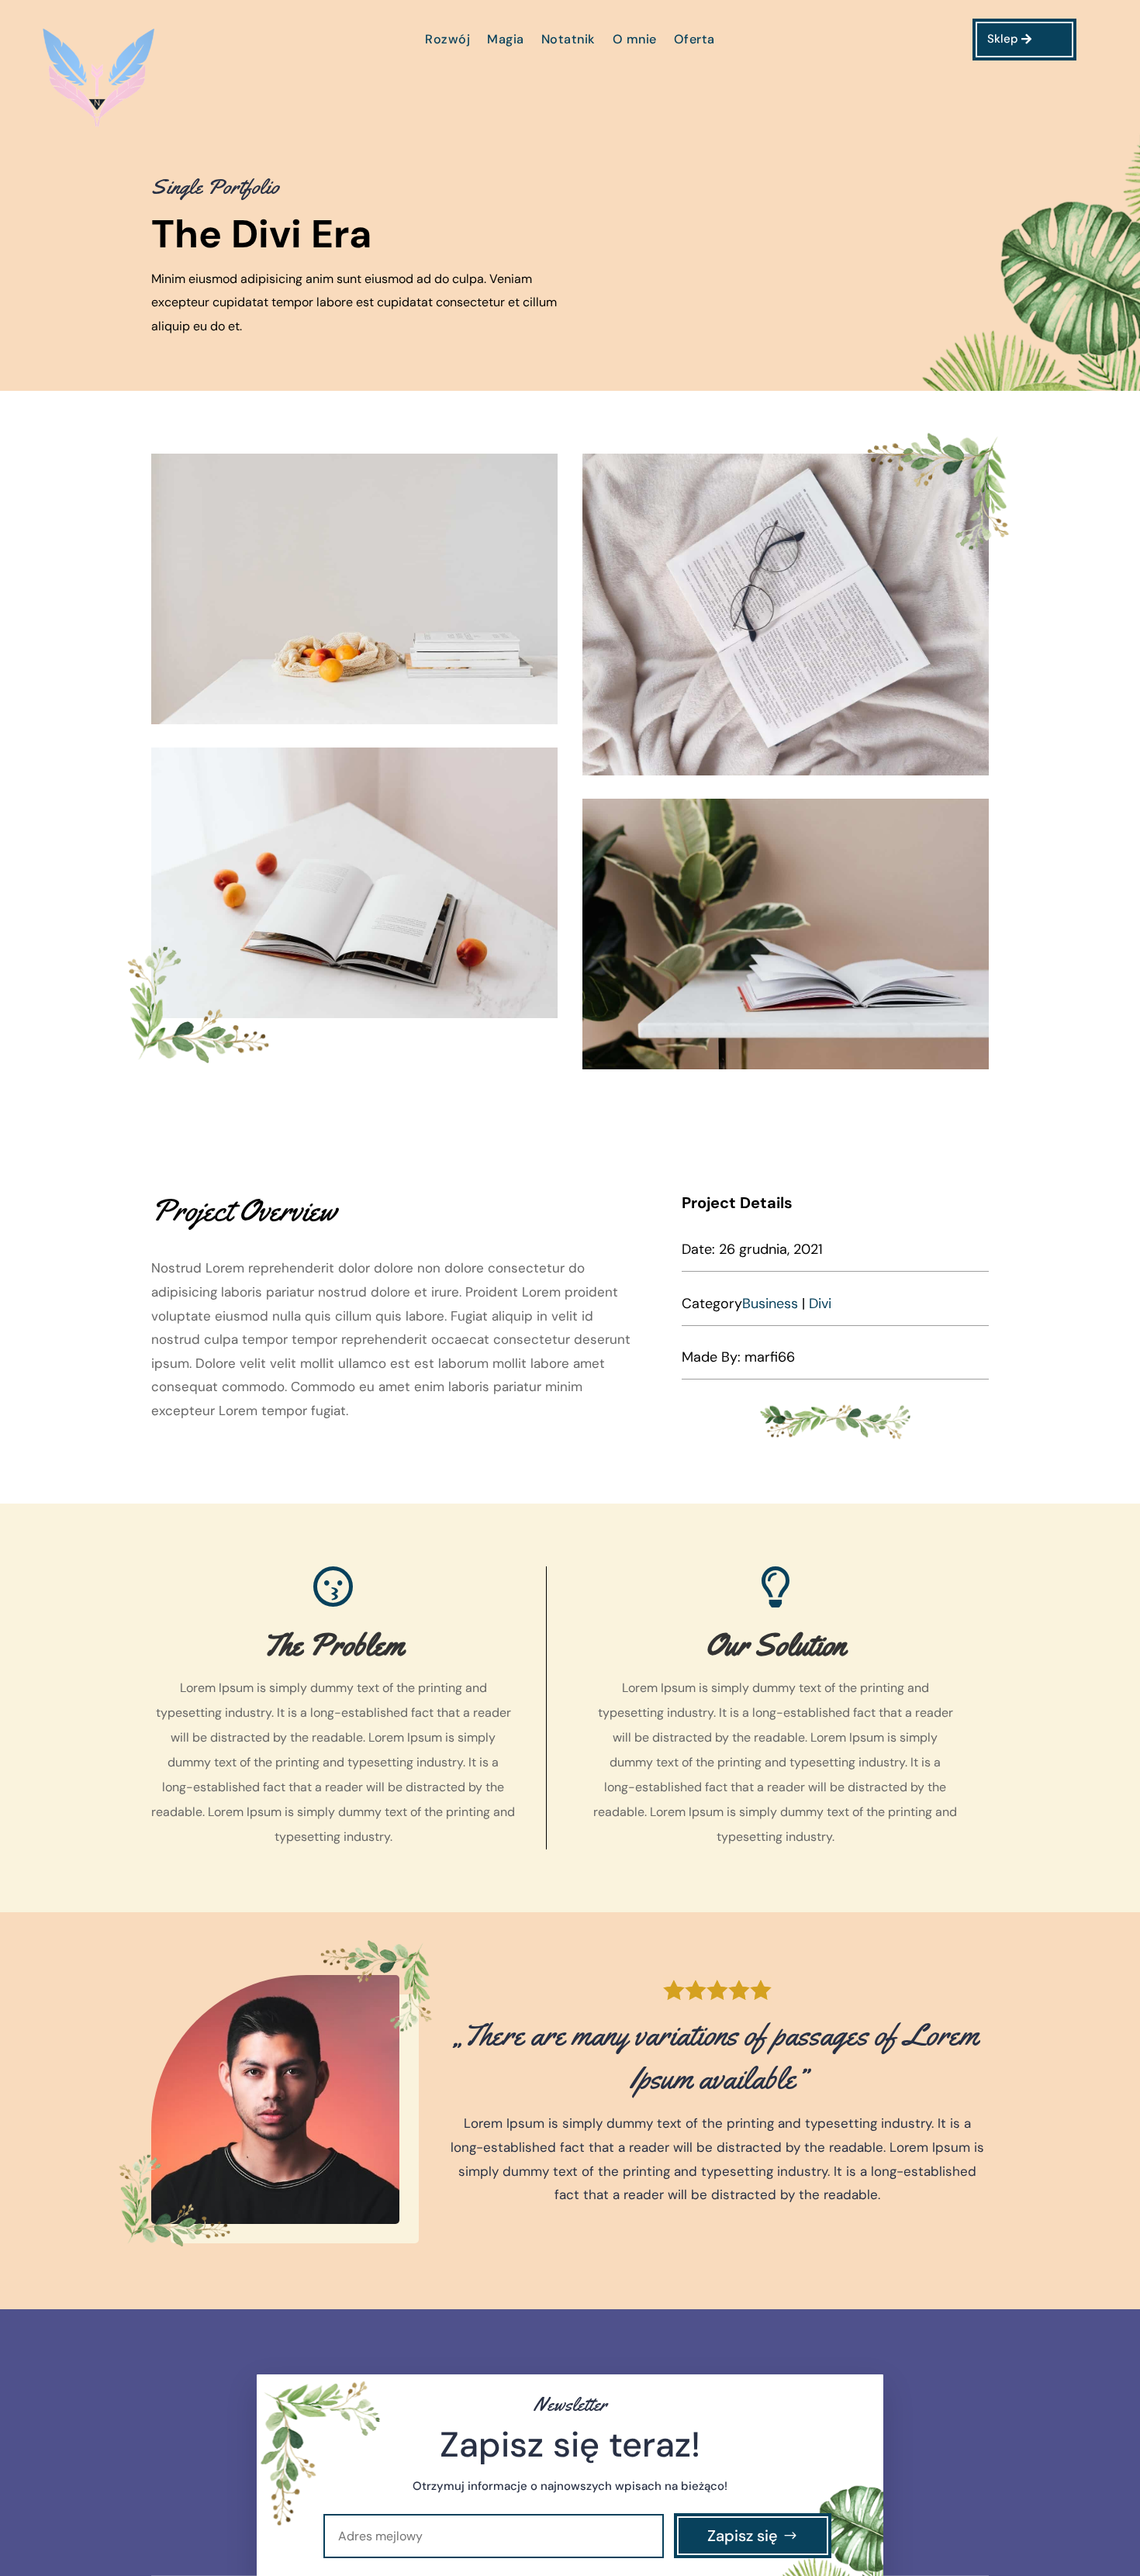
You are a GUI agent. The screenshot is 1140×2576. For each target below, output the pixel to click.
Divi (820, 1304)
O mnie (635, 41)
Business (770, 1304)
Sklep (1003, 39)
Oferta (694, 41)
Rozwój (447, 41)
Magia (506, 41)
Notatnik (568, 41)
